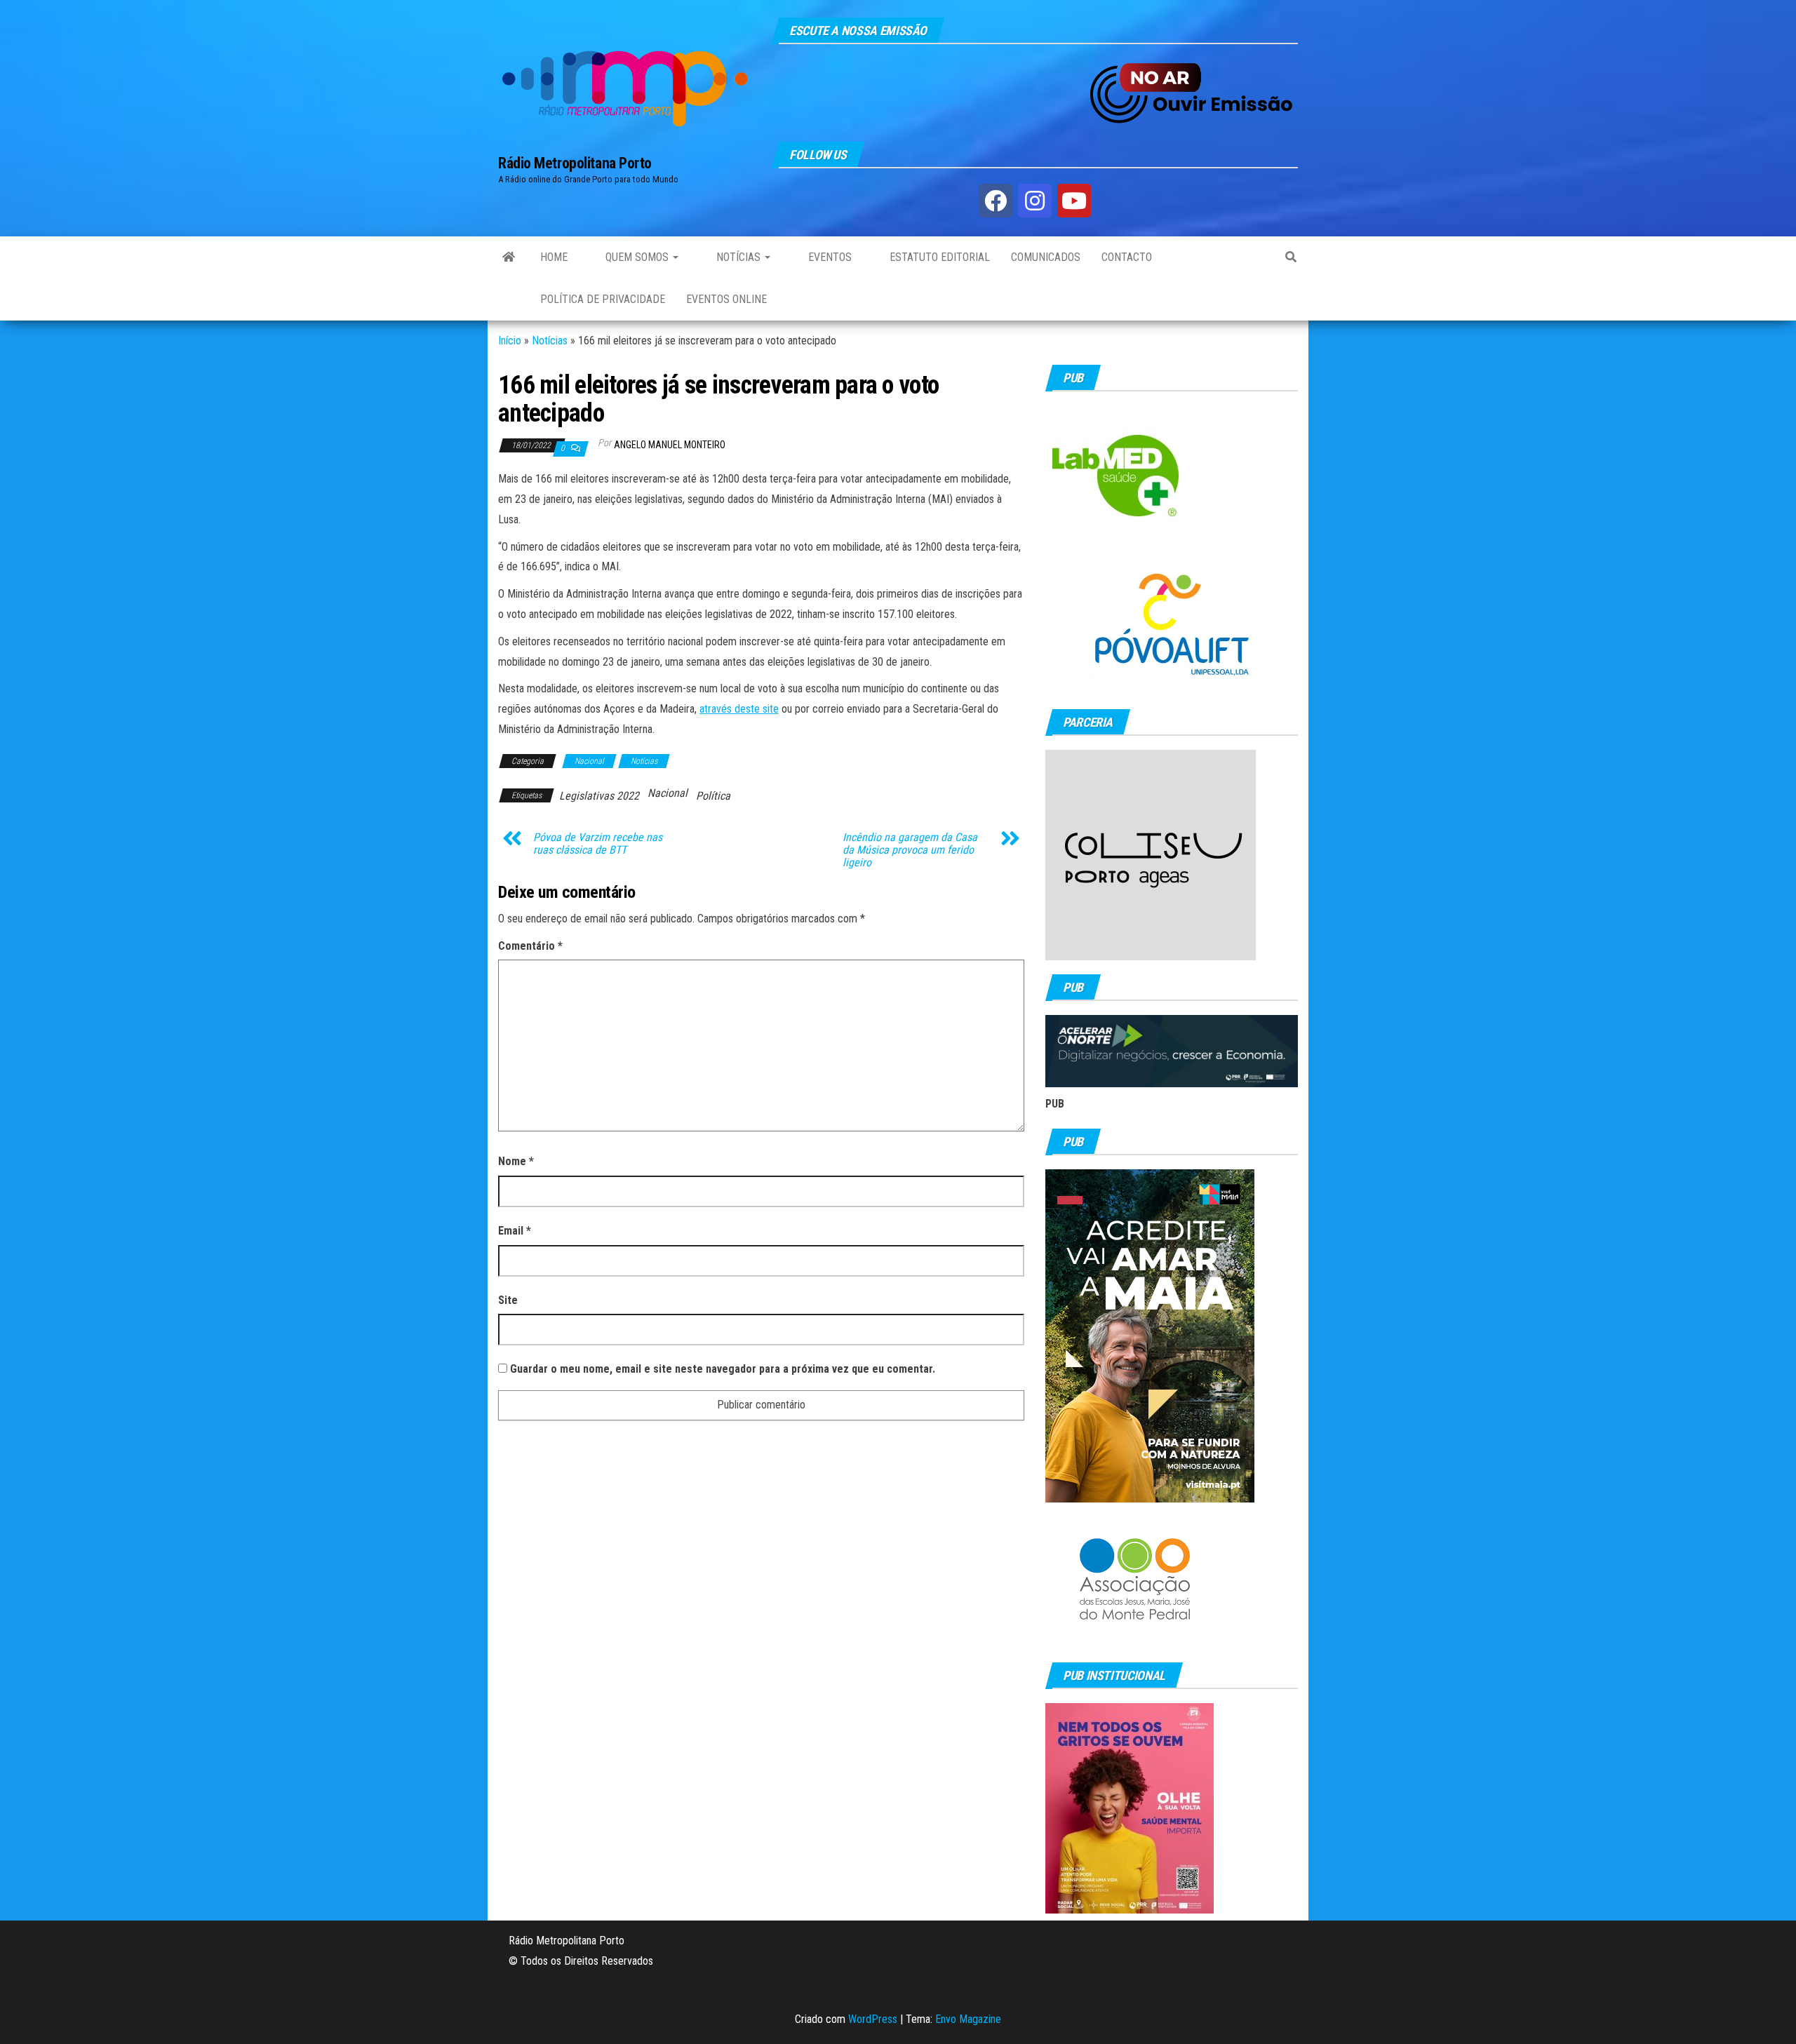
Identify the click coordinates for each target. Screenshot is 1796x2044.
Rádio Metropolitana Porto (575, 163)
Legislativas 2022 (599, 796)
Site (508, 1300)
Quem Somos (637, 257)
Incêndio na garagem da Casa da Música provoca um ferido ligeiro (910, 850)
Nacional (589, 761)
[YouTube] (1074, 201)
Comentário (530, 946)
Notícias (738, 257)
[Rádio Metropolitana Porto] (509, 257)
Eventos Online (726, 299)
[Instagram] (1035, 201)
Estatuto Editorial (938, 257)
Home (554, 257)
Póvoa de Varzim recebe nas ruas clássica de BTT (598, 844)
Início (510, 341)
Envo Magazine (968, 2019)
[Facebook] (996, 201)
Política (713, 796)
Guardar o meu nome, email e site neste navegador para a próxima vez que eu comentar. (723, 1369)
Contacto (1127, 257)
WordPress (873, 2019)
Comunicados (1046, 257)
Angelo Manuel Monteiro (670, 445)
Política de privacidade (603, 299)
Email (515, 1231)
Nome (516, 1161)
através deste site (739, 709)
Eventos (829, 257)
